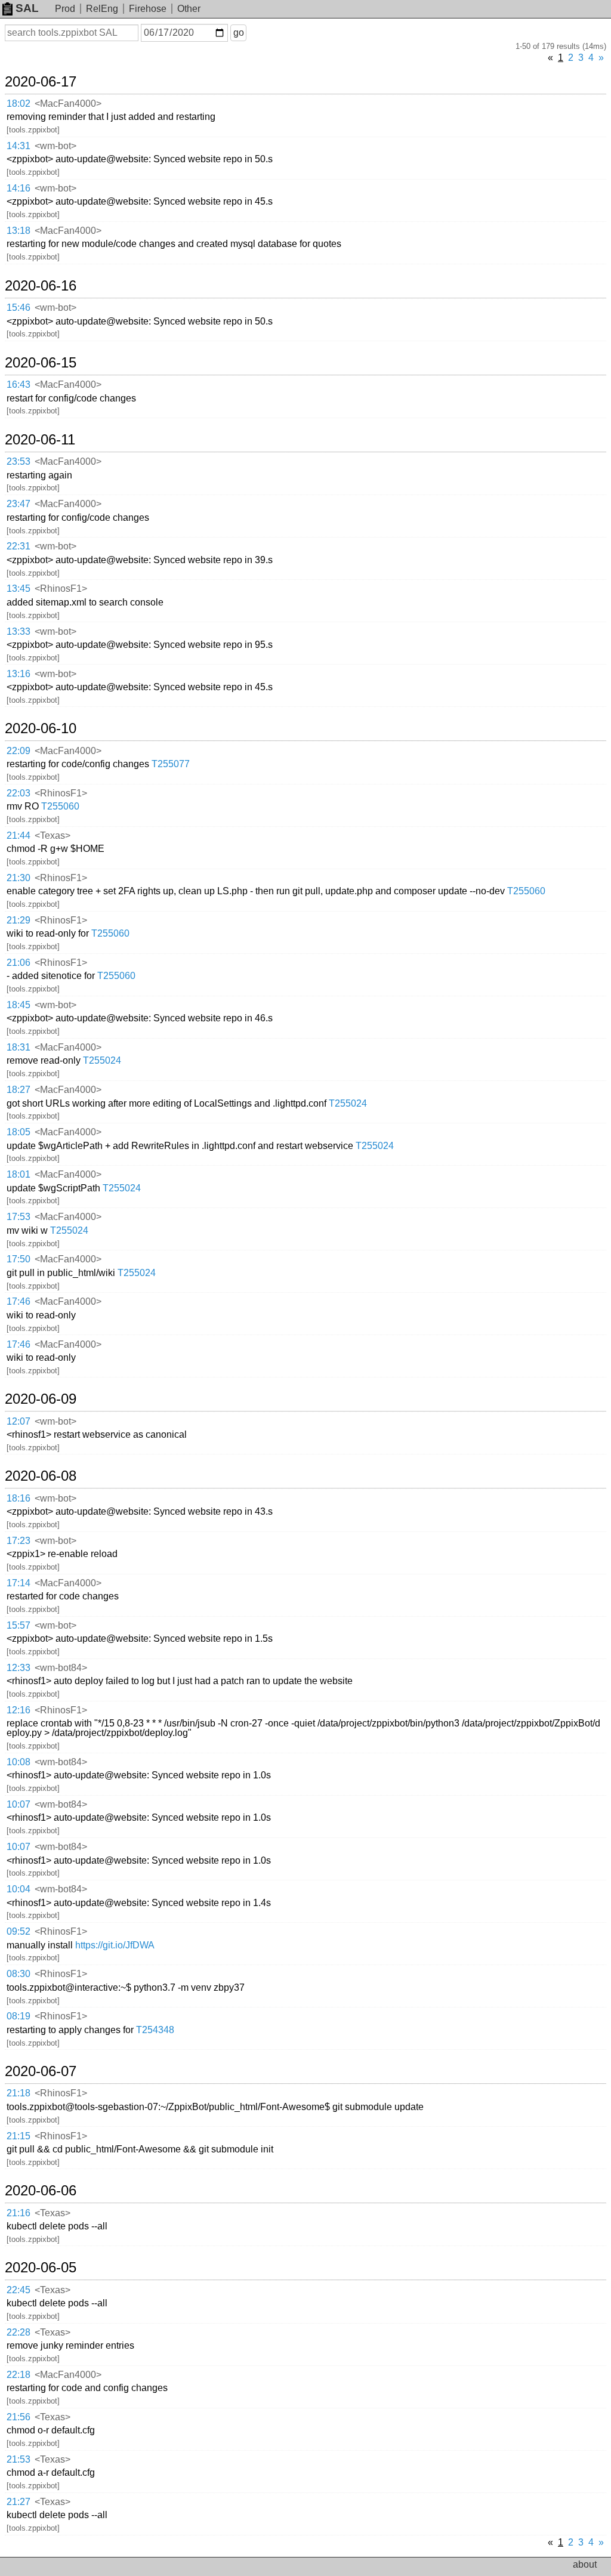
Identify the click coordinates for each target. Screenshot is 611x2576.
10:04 (18, 1889)
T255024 (102, 1060)
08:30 (18, 1974)
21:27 (18, 2502)
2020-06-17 (41, 82)
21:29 (18, 920)
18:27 (18, 1090)
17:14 (18, 1583)
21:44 (18, 835)
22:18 (18, 2375)
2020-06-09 (41, 1399)
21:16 (18, 2213)
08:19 (18, 2016)
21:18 (18, 2093)
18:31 (18, 1047)
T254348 (155, 2030)
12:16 (18, 1710)
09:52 (18, 1931)
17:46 (18, 1301)
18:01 (18, 1174)
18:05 (18, 1132)
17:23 (18, 1541)
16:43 (18, 384)
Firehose (148, 9)
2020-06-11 (40, 440)
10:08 (18, 1762)
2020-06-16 (41, 286)
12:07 (18, 1421)
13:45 (18, 589)
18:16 (18, 1498)
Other (189, 9)
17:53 (18, 1217)
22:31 (18, 546)
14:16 (18, 188)
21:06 (18, 963)
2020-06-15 (41, 363)
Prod (65, 9)
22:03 (18, 793)
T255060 (60, 806)
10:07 (18, 1804)
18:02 (18, 104)
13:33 (18, 631)
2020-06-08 (41, 1476)
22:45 (18, 2290)
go (239, 33)
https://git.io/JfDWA (115, 1945)
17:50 (18, 1259)
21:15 (18, 2136)
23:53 (18, 461)
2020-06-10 (41, 728)
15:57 (18, 1625)
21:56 (18, 2417)
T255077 (171, 764)
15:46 (18, 308)
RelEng (102, 9)
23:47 (18, 504)
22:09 (18, 751)
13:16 (18, 674)
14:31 (18, 146)
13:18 (18, 231)
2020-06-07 (41, 2071)
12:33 (18, 1668)
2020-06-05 (41, 2268)
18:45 (18, 1005)
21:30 (18, 878)
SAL (27, 8)
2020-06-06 (41, 2191)
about (585, 2564)
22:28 (18, 2332)
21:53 (18, 2459)
